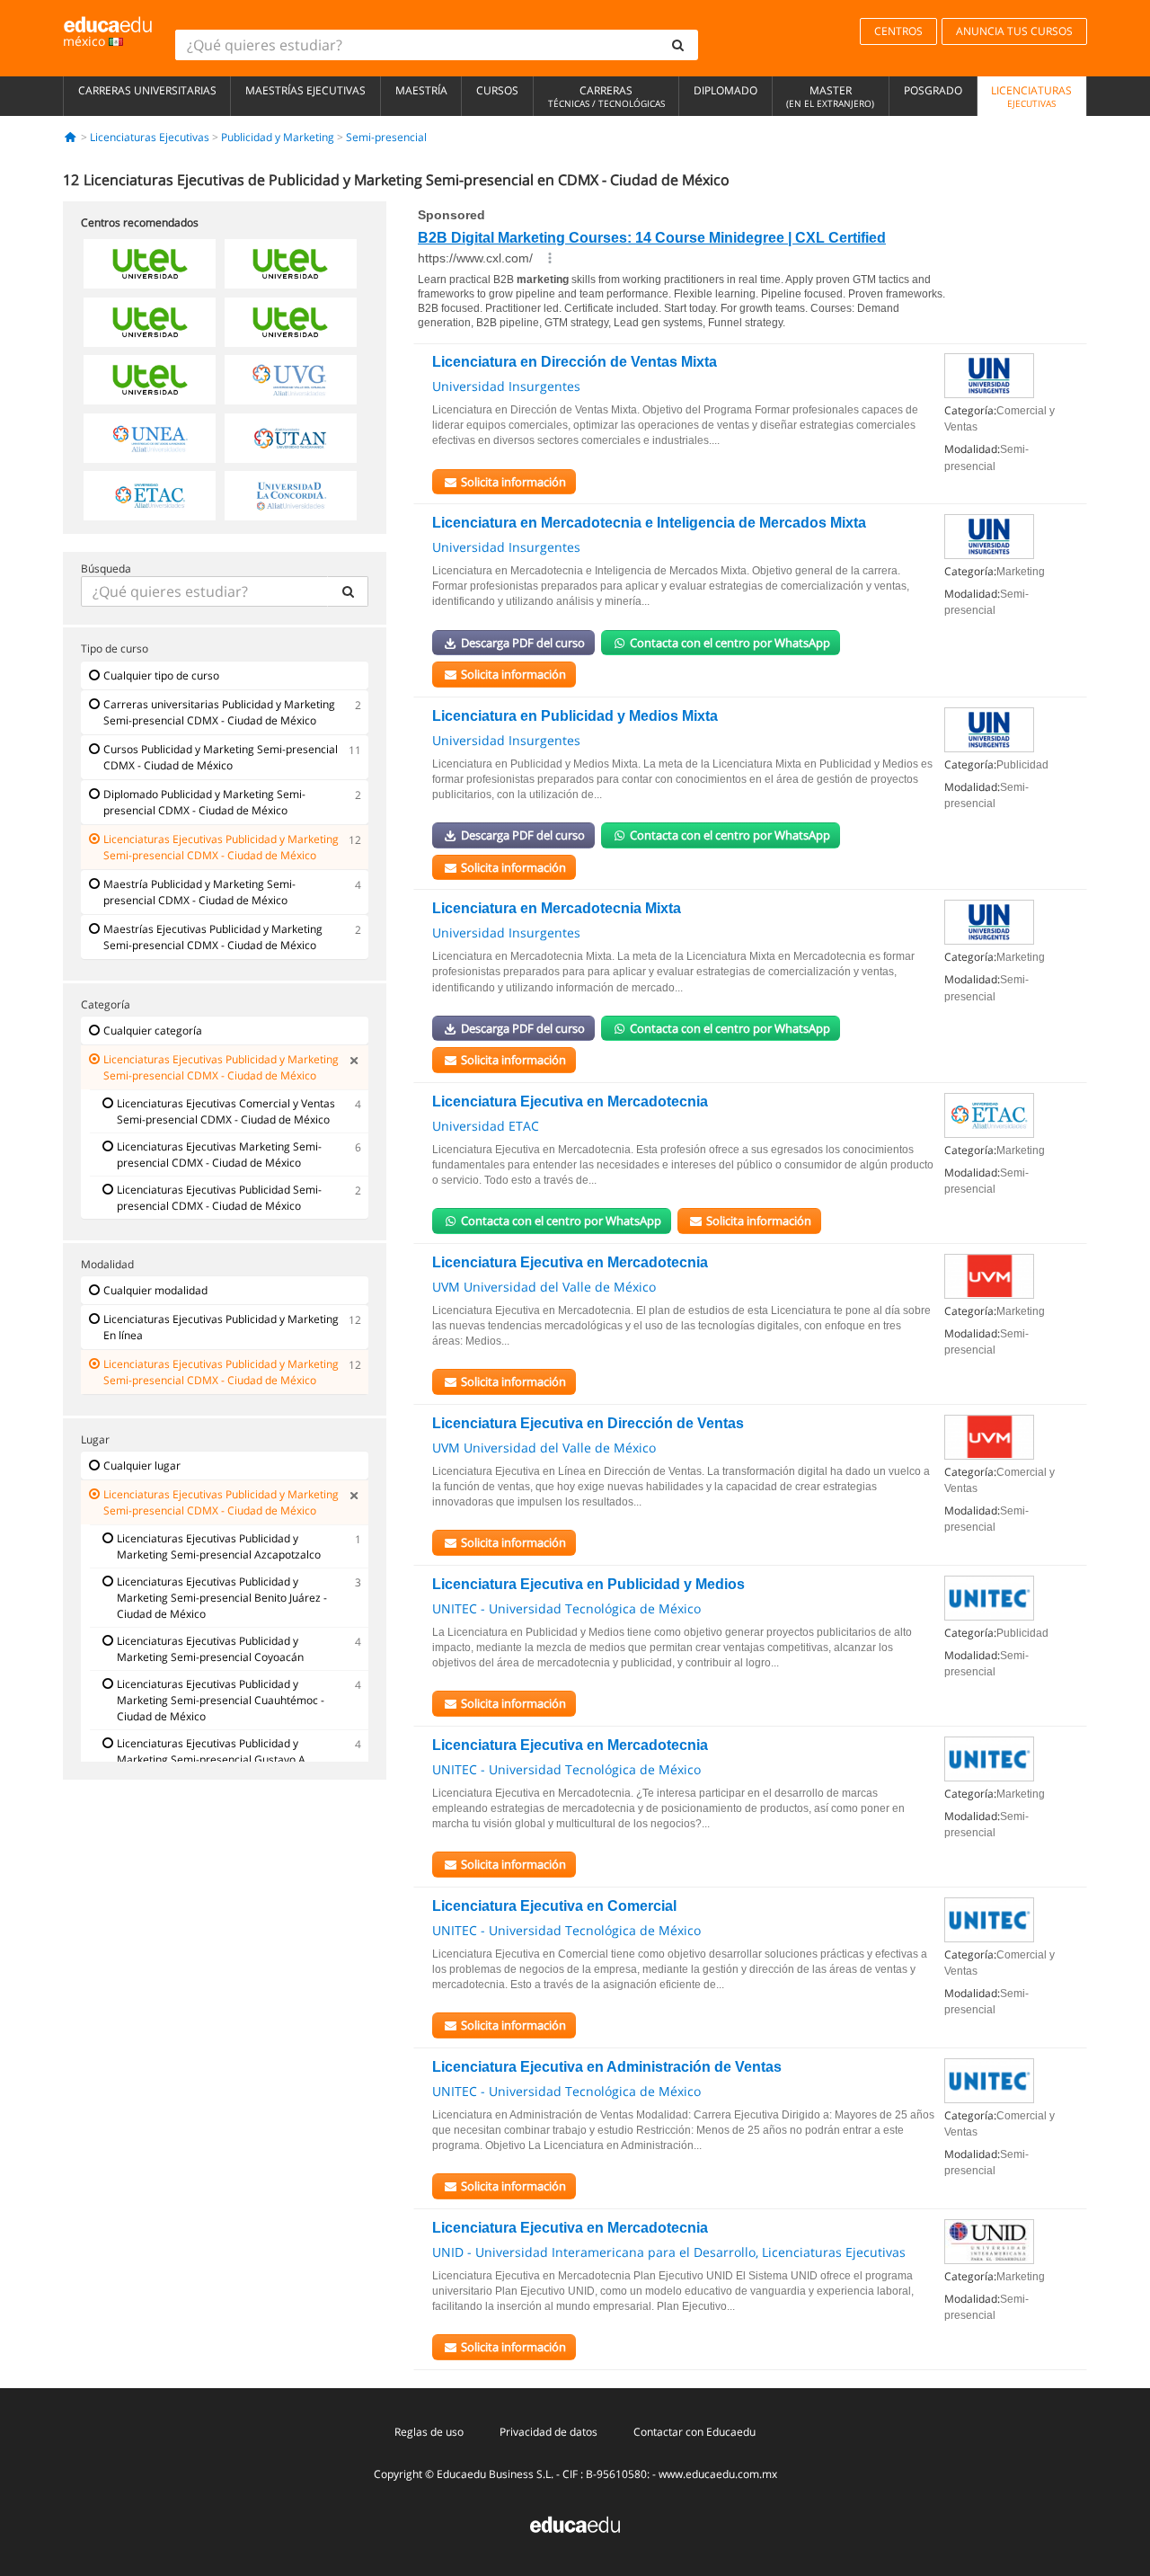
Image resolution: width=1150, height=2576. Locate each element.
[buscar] (678, 45)
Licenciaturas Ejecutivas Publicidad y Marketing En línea (221, 1327)
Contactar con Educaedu (694, 2432)
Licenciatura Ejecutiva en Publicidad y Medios (588, 1584)
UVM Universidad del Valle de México (544, 1287)
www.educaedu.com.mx (718, 2474)
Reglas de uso (429, 2432)
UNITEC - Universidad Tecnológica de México (566, 1608)
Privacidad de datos (548, 2432)
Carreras (606, 96)
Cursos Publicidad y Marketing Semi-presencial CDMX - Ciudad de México (221, 757)
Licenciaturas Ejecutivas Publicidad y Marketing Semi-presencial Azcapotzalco (219, 1546)
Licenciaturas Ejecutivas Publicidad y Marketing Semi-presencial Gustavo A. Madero (212, 1759)
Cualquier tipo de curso (161, 675)
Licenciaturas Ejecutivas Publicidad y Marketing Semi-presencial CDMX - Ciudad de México (221, 847)
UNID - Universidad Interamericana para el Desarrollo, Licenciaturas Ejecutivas (669, 2252)
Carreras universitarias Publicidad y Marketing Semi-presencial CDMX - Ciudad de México (219, 712)
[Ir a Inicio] (71, 137)
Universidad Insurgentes (506, 386)
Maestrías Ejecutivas (305, 90)
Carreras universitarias (147, 90)
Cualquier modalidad (155, 1290)
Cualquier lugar (142, 1466)
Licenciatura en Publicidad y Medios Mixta (575, 716)
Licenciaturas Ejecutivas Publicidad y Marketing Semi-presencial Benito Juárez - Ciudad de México (222, 1598)
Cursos (497, 90)
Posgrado (933, 90)
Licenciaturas (1031, 96)
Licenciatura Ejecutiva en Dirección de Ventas (588, 1423)
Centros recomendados (140, 222)
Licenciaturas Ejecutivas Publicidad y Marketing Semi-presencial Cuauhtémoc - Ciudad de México (221, 1700)
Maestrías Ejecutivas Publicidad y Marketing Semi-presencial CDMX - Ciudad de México (213, 937)
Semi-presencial (386, 137)
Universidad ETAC (486, 1126)
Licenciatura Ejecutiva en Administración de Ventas (607, 2067)
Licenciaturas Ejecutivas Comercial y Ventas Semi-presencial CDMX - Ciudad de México (226, 1111)
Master (830, 96)
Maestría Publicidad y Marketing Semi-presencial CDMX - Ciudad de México (199, 892)
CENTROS (898, 31)
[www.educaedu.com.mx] (575, 2523)
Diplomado (725, 90)
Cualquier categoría (153, 1030)
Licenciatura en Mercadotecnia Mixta (557, 908)
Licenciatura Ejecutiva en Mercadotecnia (570, 1101)
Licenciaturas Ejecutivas (150, 137)
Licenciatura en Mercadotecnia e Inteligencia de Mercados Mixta (649, 523)
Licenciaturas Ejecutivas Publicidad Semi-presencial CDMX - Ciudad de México (219, 1198)
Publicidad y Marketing (278, 137)
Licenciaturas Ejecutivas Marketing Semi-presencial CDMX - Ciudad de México (219, 1155)
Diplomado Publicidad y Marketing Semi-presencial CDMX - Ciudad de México (204, 802)
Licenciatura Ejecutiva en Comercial (554, 1906)
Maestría (421, 90)
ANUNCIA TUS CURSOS (1014, 31)
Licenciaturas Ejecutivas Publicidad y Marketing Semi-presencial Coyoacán (210, 1649)
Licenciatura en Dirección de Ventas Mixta (575, 362)
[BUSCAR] (348, 591)
